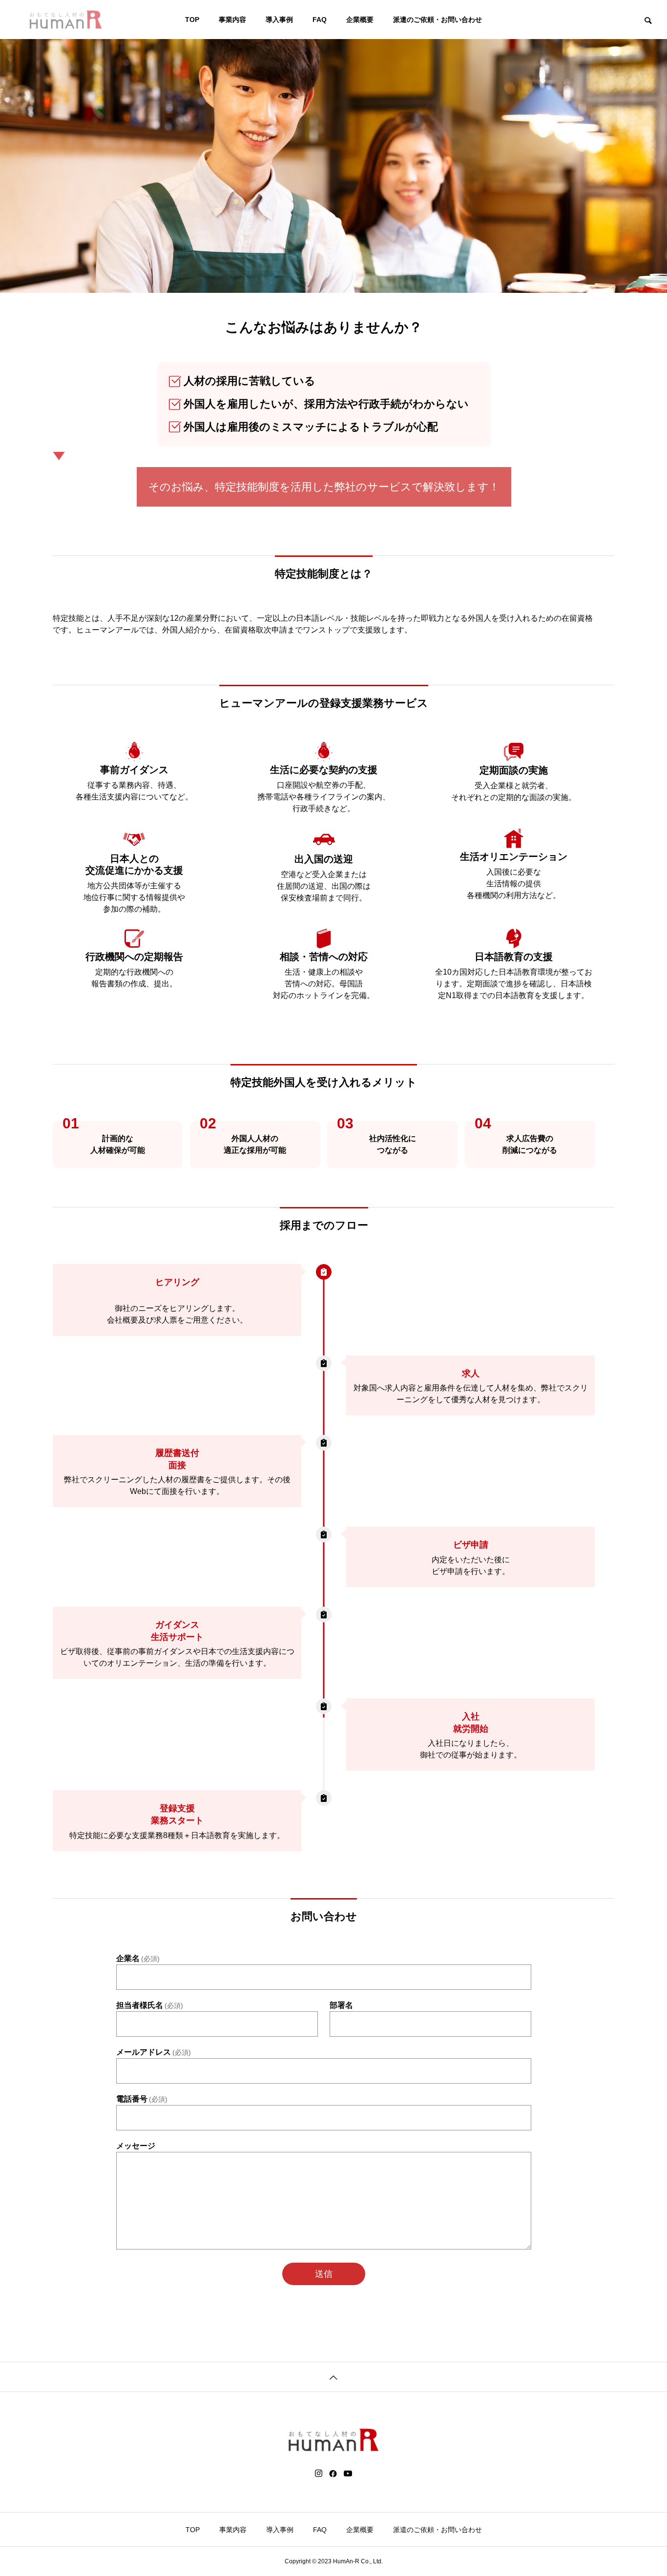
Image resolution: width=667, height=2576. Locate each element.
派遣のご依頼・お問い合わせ (438, 20)
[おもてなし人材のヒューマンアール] (66, 20)
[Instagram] (319, 2474)
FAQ (320, 20)
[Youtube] (348, 2474)
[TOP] (333, 2377)
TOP (192, 20)
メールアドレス (154, 2052)
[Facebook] (333, 2474)
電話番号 (142, 2099)
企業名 (138, 1959)
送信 (324, 2274)
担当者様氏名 (150, 2005)
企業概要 (360, 20)
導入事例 (279, 20)
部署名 (341, 2005)
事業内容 (232, 20)
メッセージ (136, 2146)
